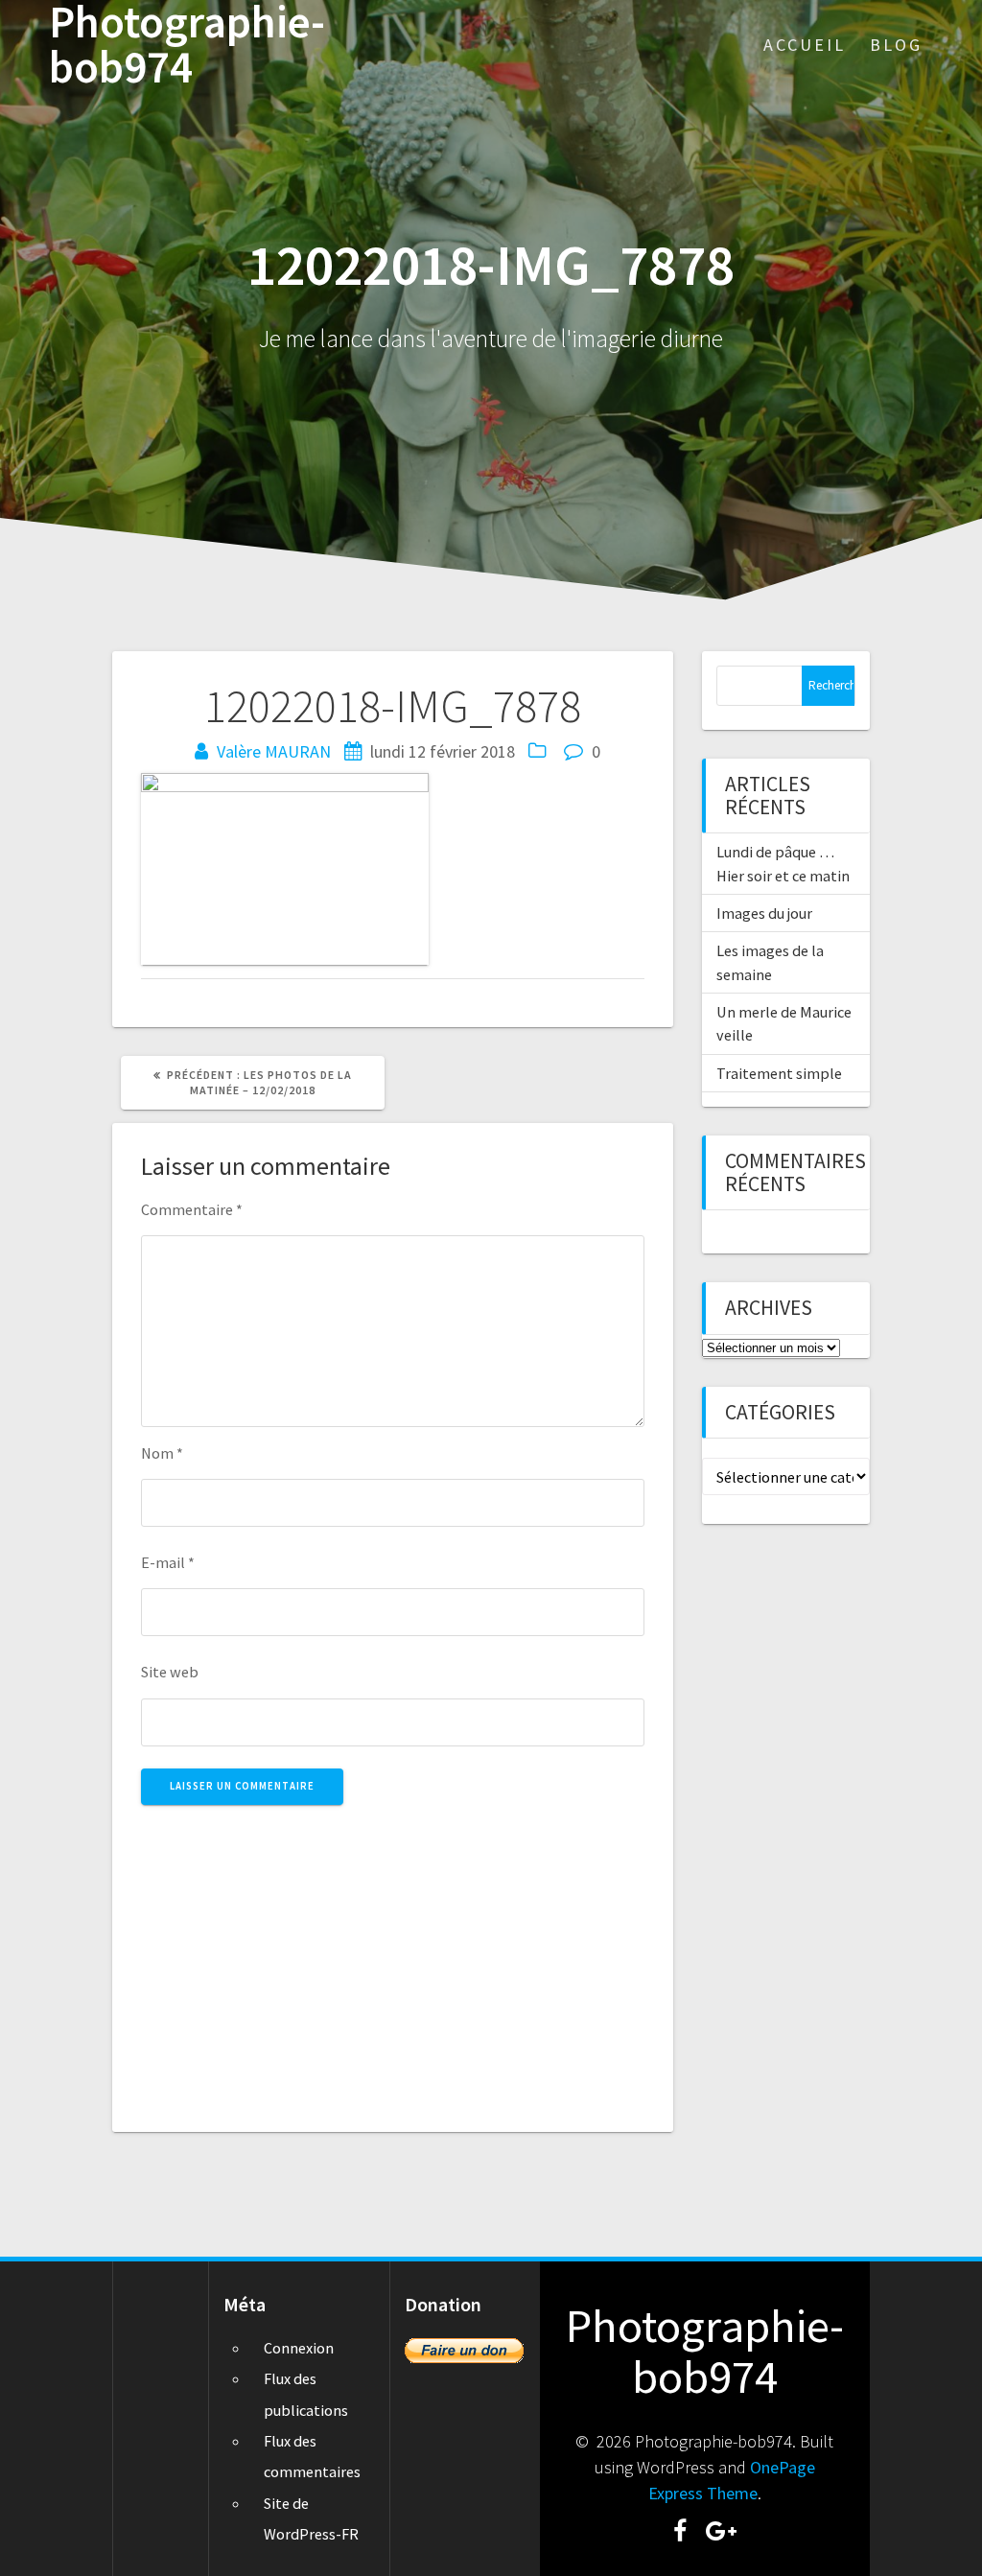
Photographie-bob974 (187, 45)
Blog (896, 45)
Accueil (805, 45)
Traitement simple (779, 1073)
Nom (162, 1453)
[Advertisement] (393, 1957)
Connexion (299, 2348)
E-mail (168, 1562)
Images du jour (764, 913)
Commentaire (192, 1209)
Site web (170, 1672)
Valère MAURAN (274, 751)
